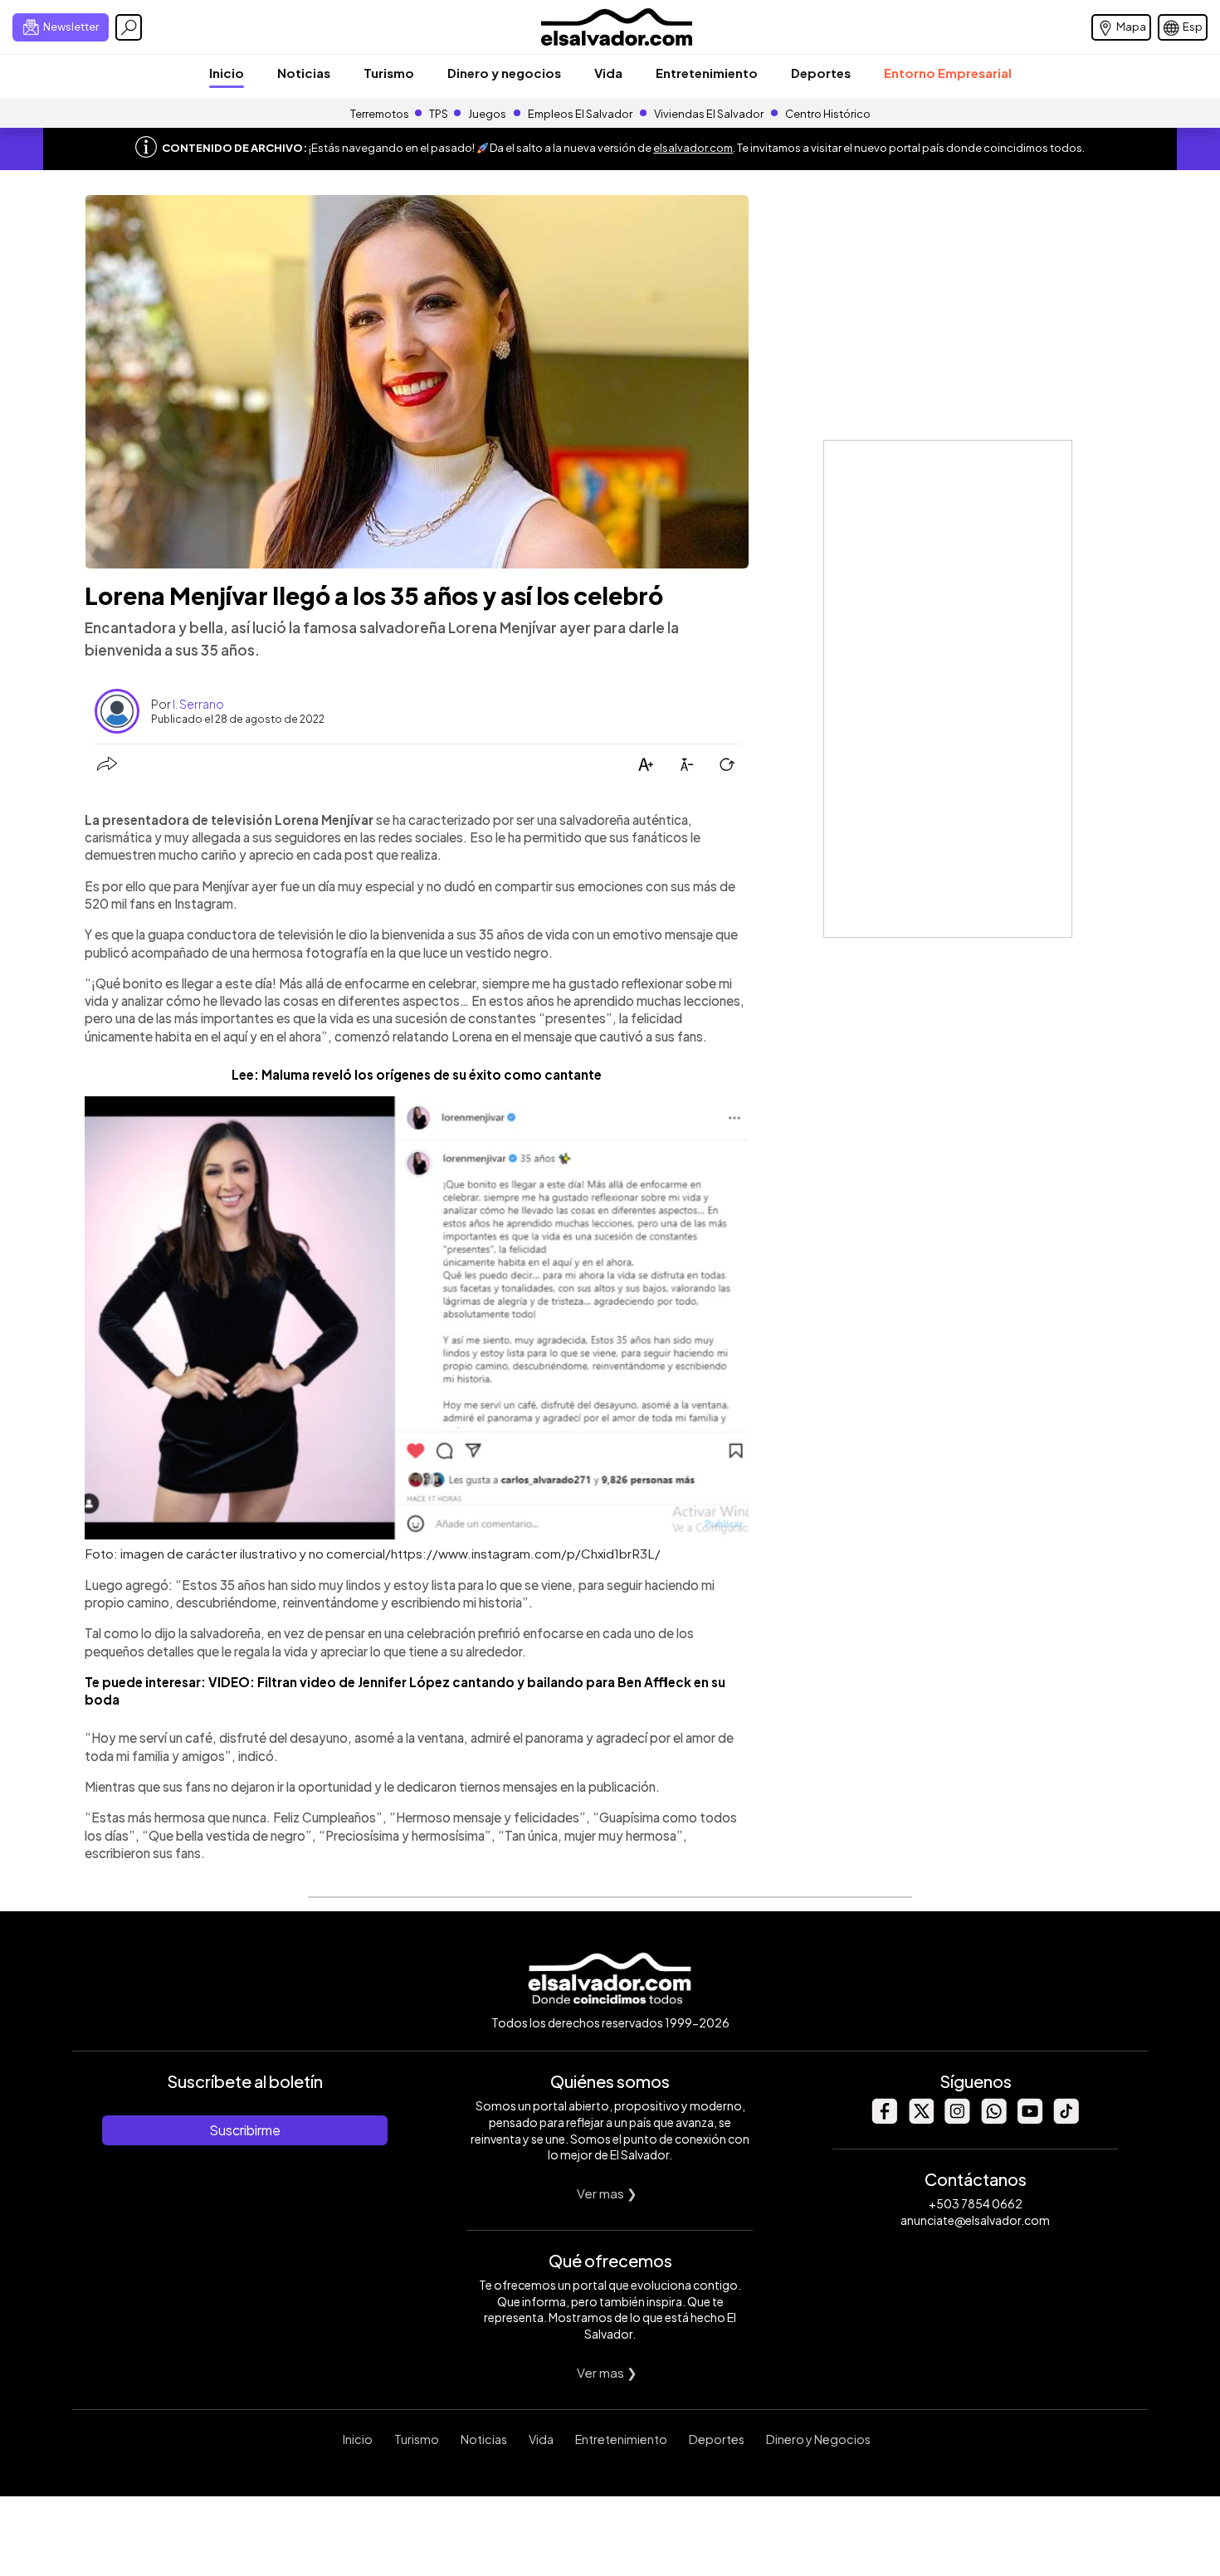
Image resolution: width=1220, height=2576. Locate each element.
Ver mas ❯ (607, 2193)
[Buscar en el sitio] (129, 27)
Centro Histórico (828, 114)
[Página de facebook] (884, 2119)
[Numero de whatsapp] (993, 2119)
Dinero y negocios (504, 73)
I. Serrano (198, 704)
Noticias (304, 73)
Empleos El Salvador (580, 114)
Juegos (487, 114)
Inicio (227, 73)
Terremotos (380, 114)
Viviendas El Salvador (709, 114)
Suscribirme (245, 2130)
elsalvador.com (693, 148)
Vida (608, 73)
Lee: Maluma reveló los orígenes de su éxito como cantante (417, 1074)
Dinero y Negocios (818, 2439)
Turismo (389, 73)
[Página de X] (920, 2119)
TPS (439, 114)
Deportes (821, 73)
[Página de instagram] (957, 2119)
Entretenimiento (707, 73)
